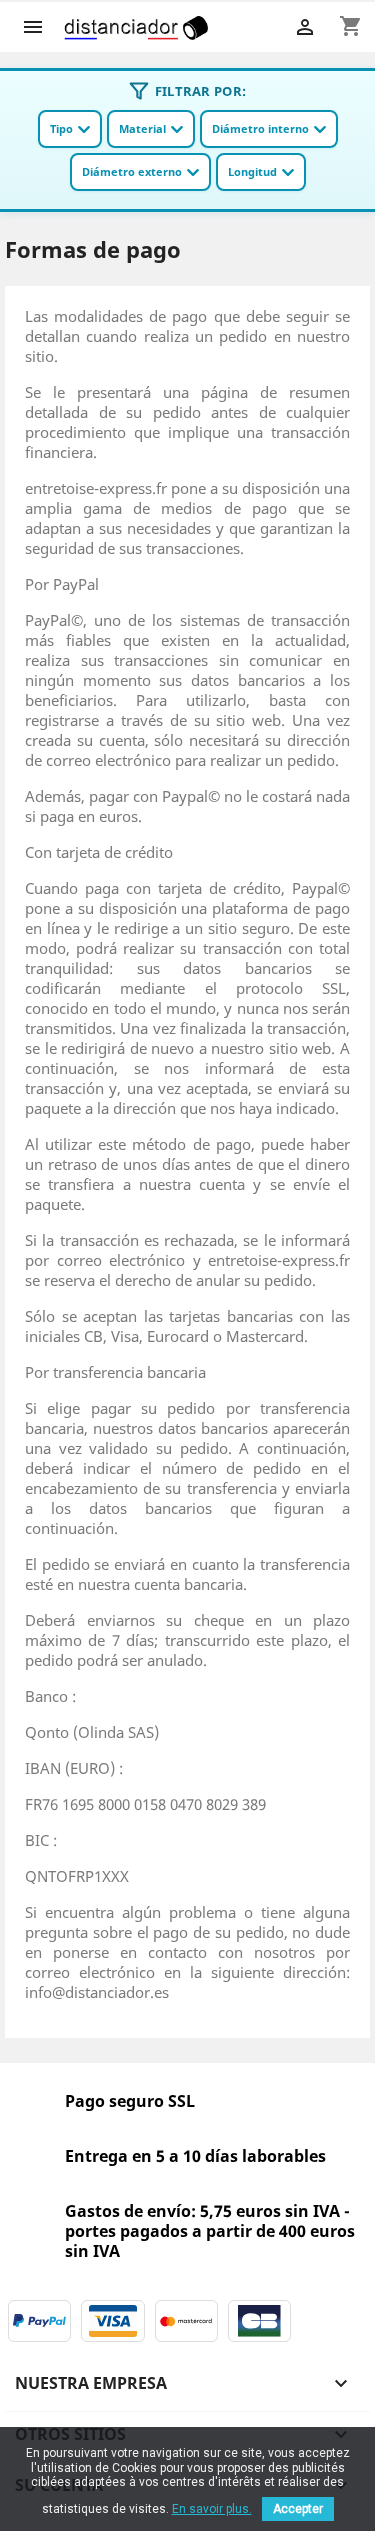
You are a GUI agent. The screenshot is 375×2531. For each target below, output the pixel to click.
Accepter (298, 2509)
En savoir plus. (212, 2509)
